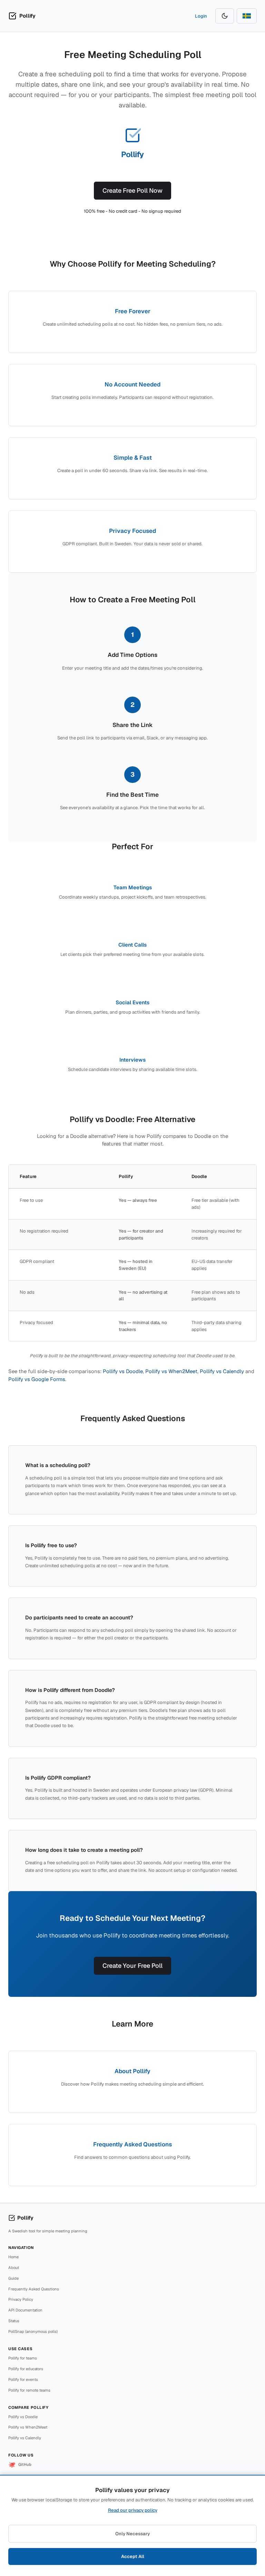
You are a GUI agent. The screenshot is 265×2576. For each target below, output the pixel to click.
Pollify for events (23, 2379)
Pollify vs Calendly (222, 1371)
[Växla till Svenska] (247, 16)
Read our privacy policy (133, 2510)
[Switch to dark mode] (225, 16)
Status (14, 2321)
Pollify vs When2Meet (171, 1371)
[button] (22, 16)
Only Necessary (132, 2534)
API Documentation (25, 2310)
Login (201, 16)
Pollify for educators (26, 2369)
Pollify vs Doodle (123, 1371)
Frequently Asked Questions (34, 2289)
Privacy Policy (21, 2300)
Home (13, 2257)
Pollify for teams (23, 2358)
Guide (13, 2278)
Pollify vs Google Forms (37, 1379)
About (14, 2268)
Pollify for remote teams (29, 2390)
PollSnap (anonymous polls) (33, 2331)
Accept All (133, 2556)
